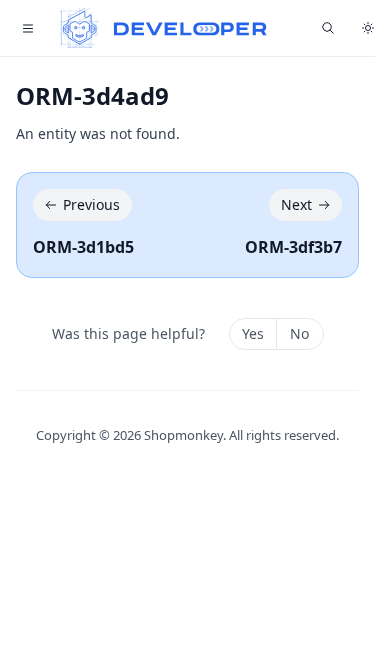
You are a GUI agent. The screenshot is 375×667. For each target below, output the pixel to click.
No (299, 333)
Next (296, 204)
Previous (91, 204)
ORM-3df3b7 (293, 247)
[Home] (164, 28)
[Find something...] (328, 28)
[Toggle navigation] (28, 28)
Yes (253, 333)
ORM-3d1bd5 (83, 247)
